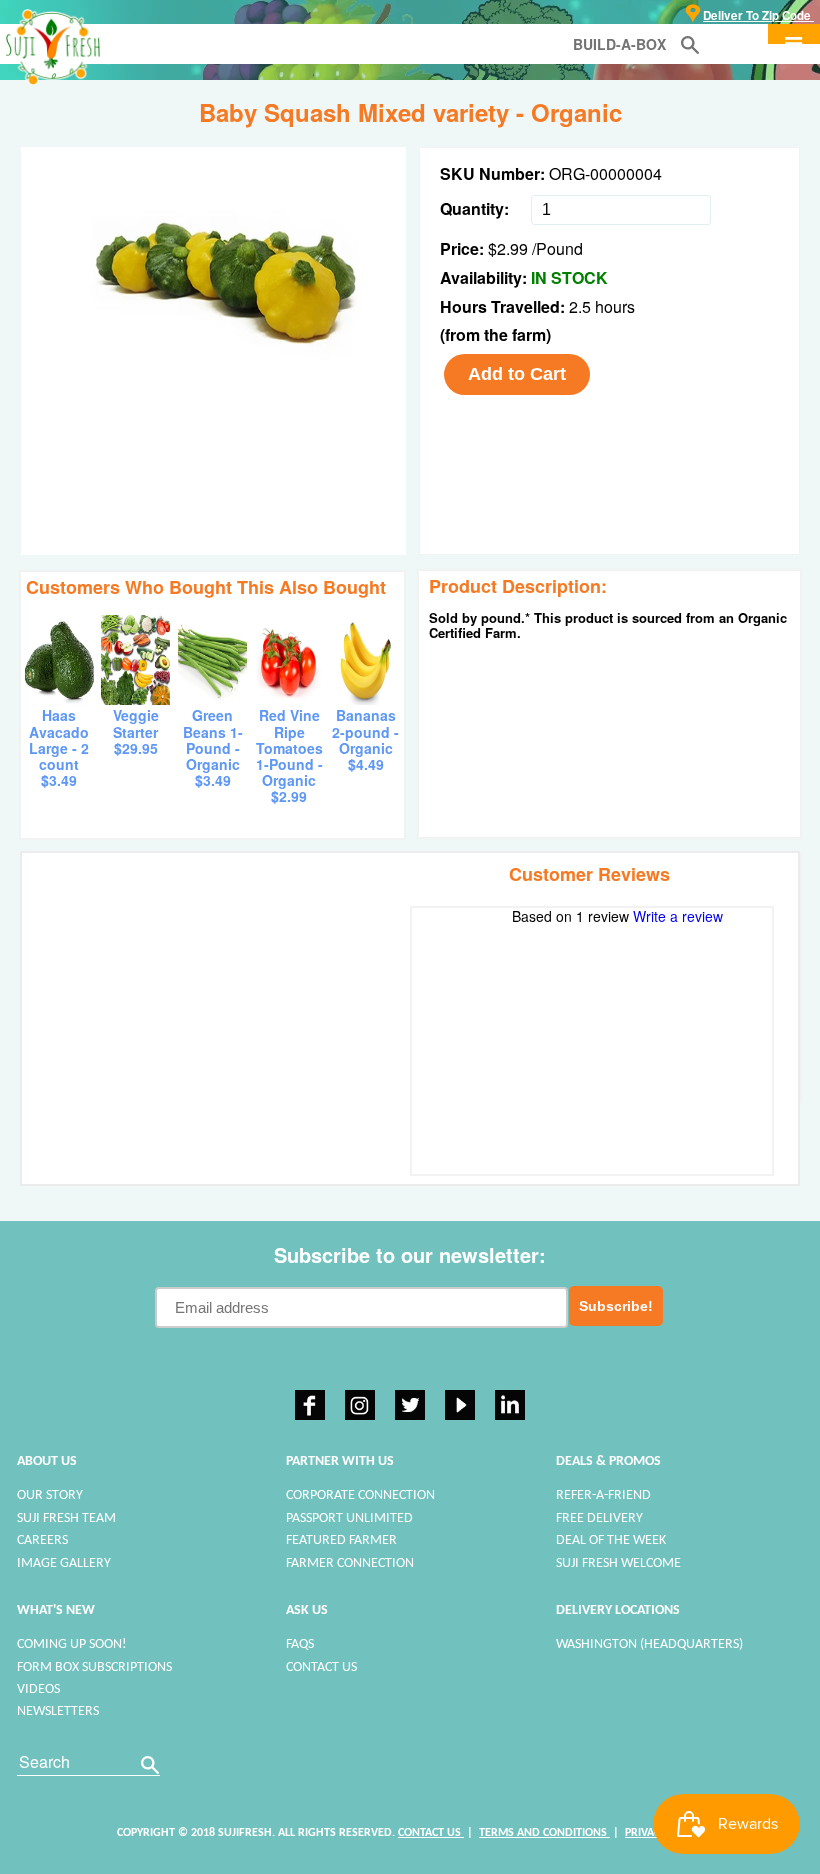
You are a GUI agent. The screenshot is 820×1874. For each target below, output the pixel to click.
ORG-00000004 (605, 173)
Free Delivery (599, 1518)
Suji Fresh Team (66, 1518)
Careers (42, 1540)
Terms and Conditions (544, 1833)
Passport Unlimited (349, 1518)
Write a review (678, 916)
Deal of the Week (611, 1540)
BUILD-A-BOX (619, 44)
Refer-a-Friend (603, 1495)
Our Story (50, 1495)
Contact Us (321, 1667)
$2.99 (508, 248)
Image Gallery (64, 1563)
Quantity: (474, 208)
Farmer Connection (350, 1563)
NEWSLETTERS (58, 1711)
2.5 (582, 306)
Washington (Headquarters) (649, 1644)
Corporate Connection (360, 1495)
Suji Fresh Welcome (618, 1563)
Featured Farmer (341, 1540)
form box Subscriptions (94, 1667)
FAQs (300, 1644)
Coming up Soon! (72, 1644)
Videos (38, 1689)
